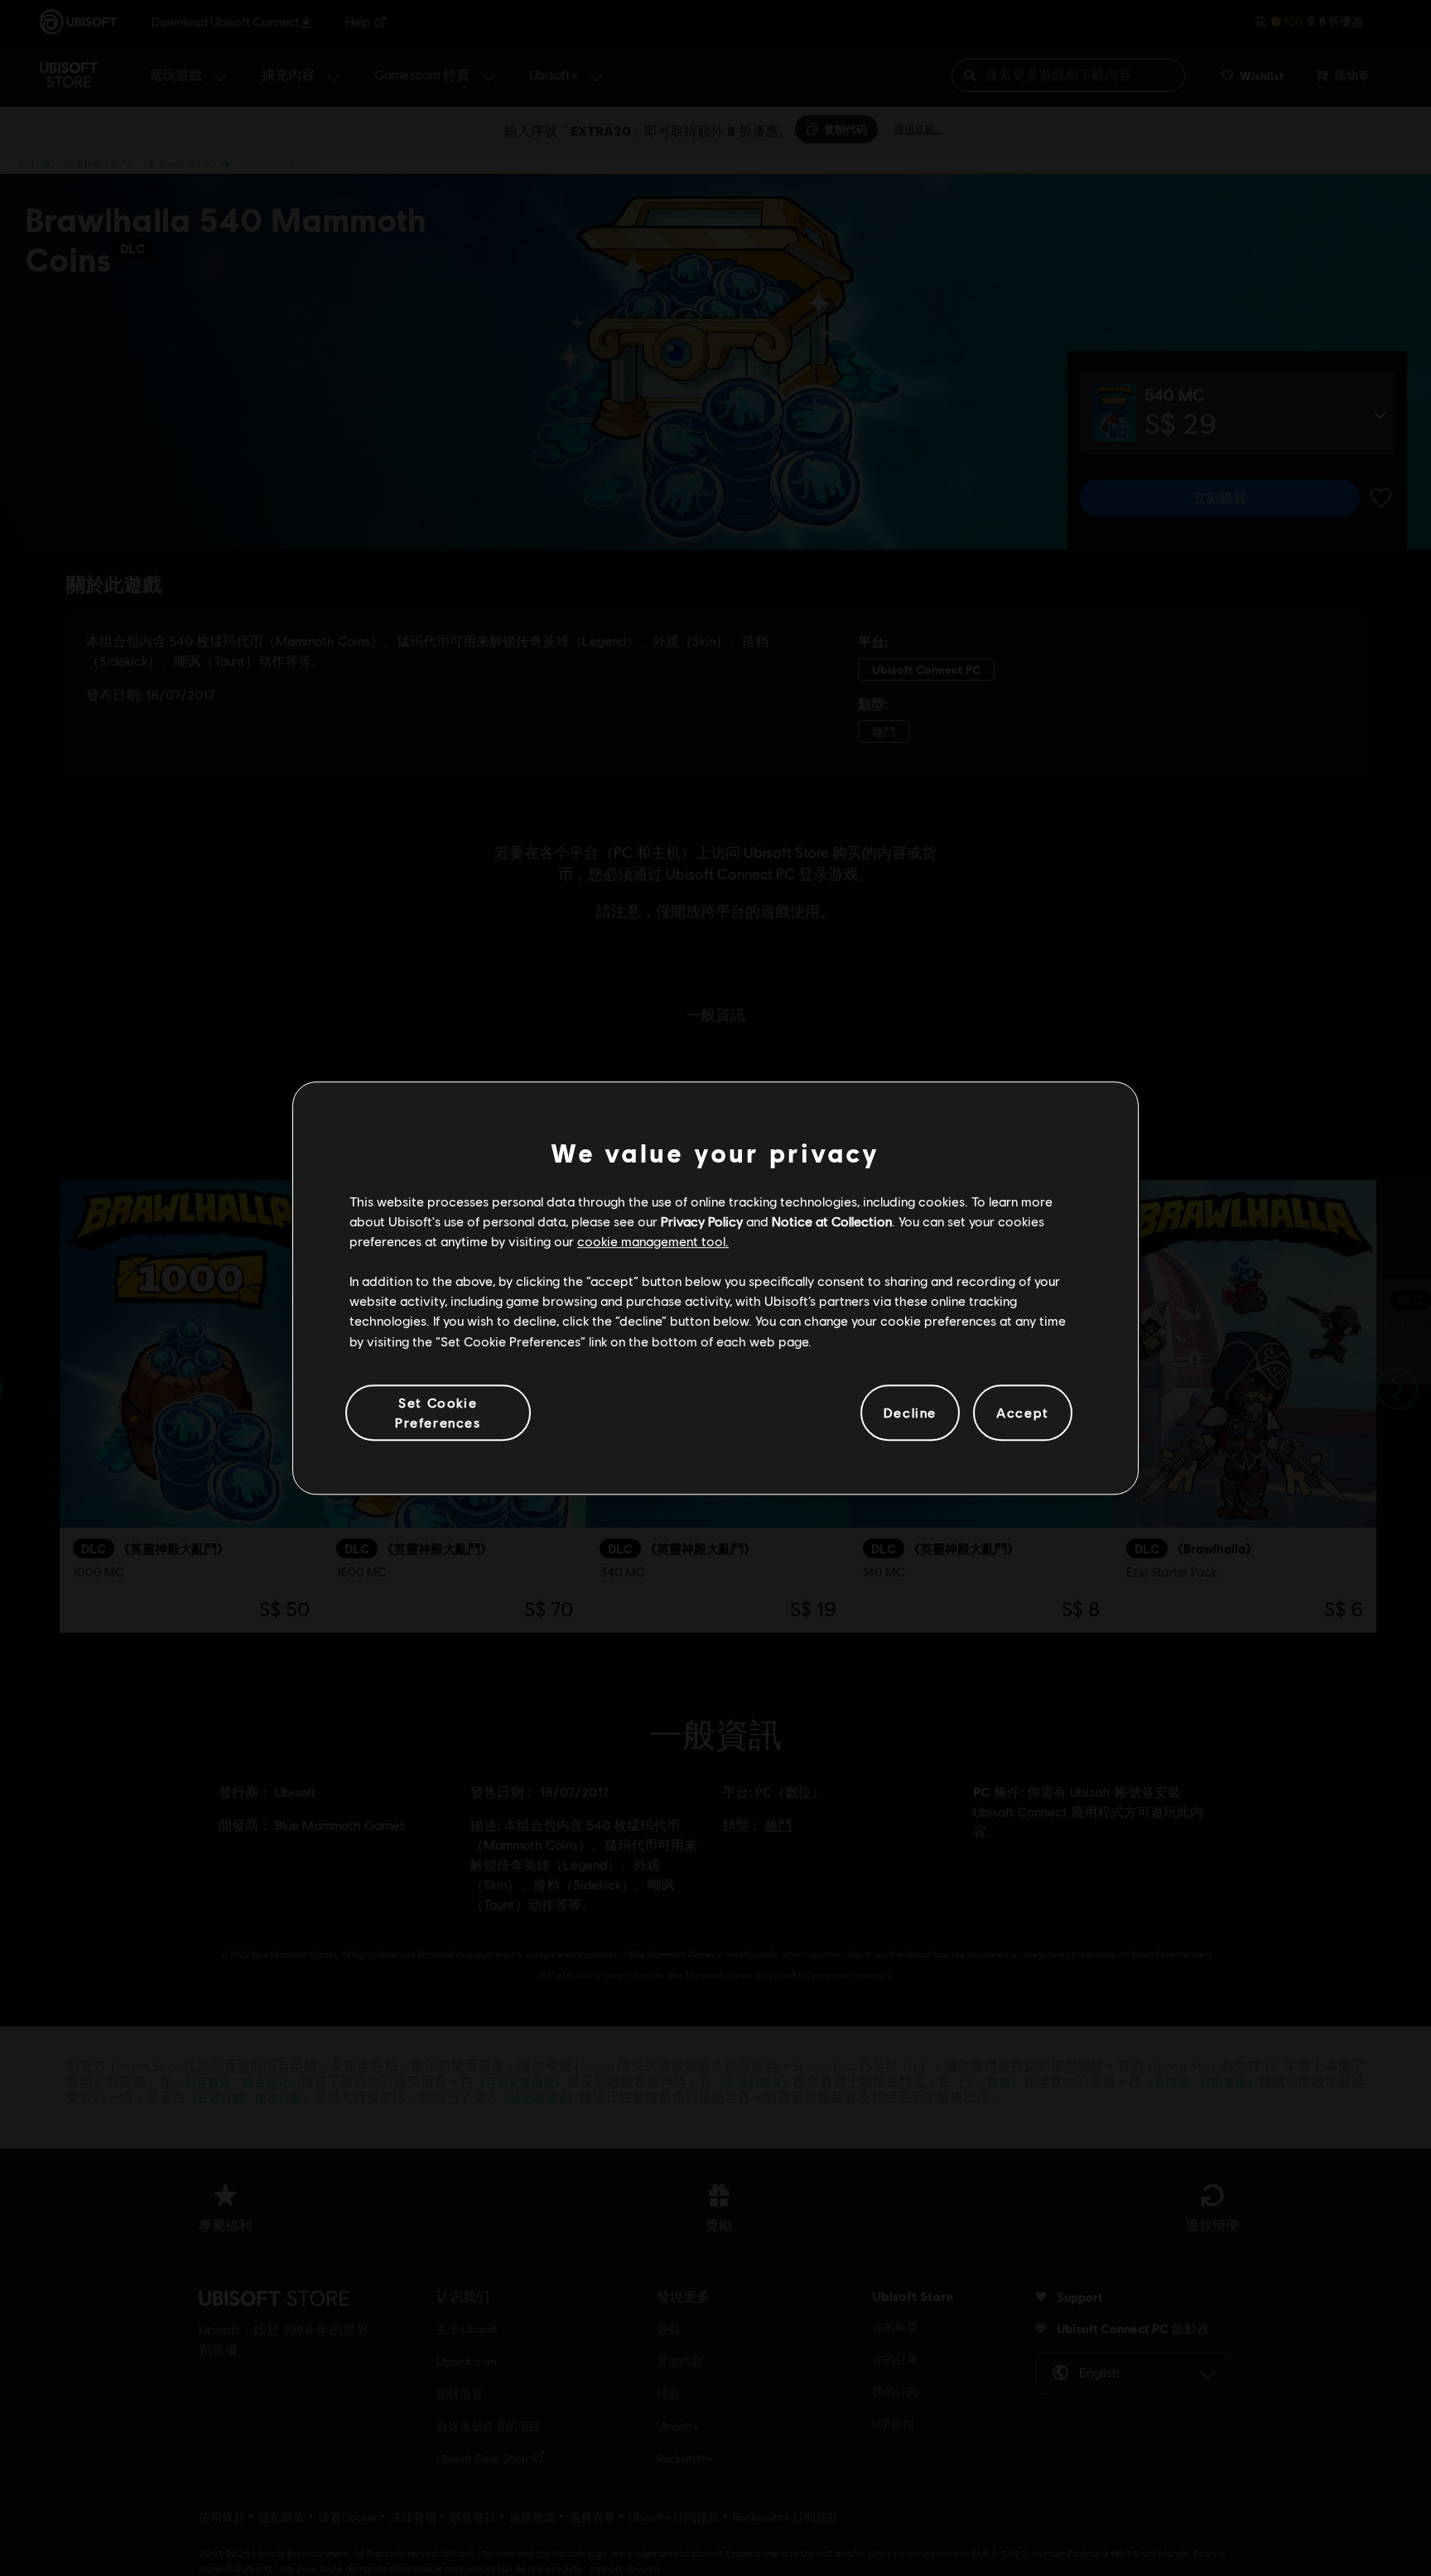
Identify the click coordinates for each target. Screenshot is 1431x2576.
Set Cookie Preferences (438, 1412)
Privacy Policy (702, 1221)
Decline (910, 1412)
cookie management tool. (653, 1241)
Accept (1023, 1412)
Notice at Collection (832, 1221)
